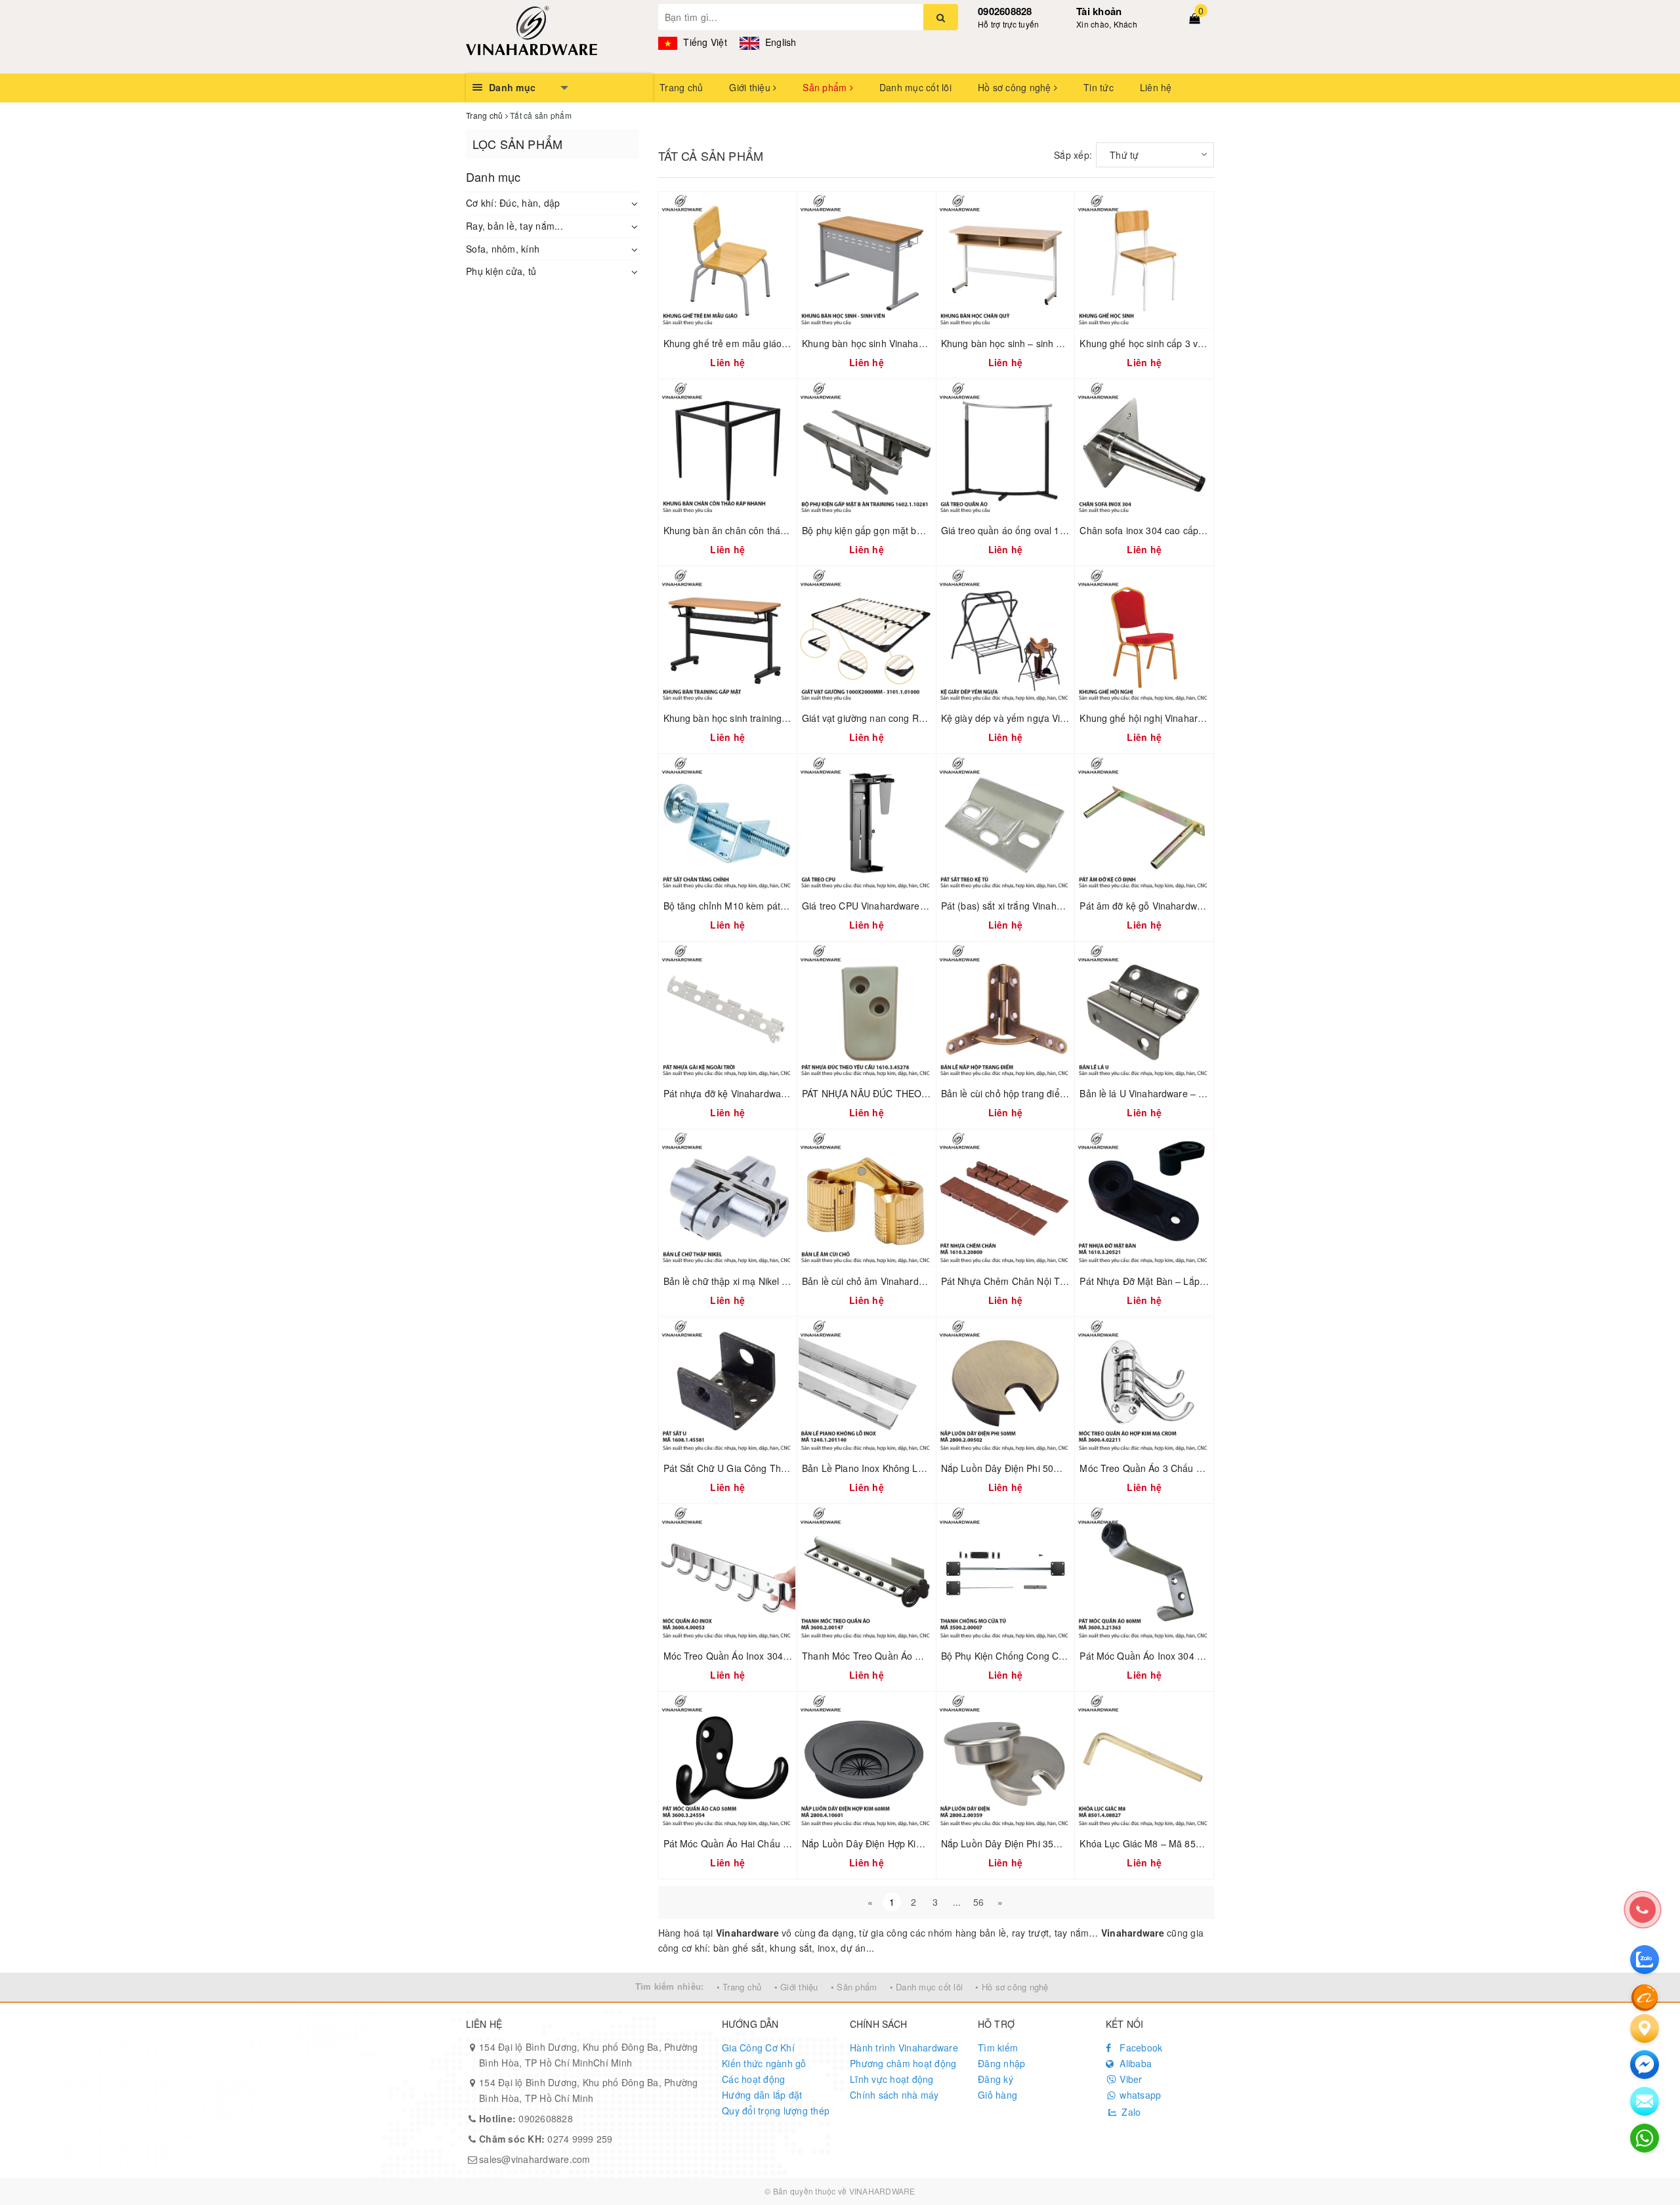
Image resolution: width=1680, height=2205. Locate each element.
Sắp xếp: (1073, 155)
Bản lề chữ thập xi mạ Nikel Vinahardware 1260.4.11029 (783, 1281)
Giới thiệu (751, 87)
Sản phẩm (826, 87)
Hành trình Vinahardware (904, 2047)
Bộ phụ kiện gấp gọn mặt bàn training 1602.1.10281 (913, 530)
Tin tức (1099, 87)
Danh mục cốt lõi (915, 87)
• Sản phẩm (854, 1987)
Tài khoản (1099, 11)
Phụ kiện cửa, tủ (501, 271)
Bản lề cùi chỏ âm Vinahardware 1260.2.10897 (901, 1281)
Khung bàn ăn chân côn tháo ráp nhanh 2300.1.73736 (779, 530)
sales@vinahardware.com (535, 2159)
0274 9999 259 (546, 2139)
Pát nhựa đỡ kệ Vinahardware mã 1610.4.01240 (766, 1093)
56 (979, 1902)
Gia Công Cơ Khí (758, 2047)
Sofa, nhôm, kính (503, 249)
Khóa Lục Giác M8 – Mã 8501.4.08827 (1162, 1843)
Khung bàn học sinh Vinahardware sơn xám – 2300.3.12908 (929, 343)
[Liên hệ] (1645, 2028)
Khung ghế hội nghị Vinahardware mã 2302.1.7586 (1187, 718)
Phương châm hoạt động (903, 2063)
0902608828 (1005, 11)
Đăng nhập (1001, 2063)
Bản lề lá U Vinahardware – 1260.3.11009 (1168, 1093)
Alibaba (1134, 2063)
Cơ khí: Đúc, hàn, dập (513, 203)
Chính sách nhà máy (894, 2095)
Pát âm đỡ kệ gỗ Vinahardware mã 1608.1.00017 (1184, 906)
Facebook (1140, 2047)
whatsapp (1139, 2095)
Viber (1130, 2079)
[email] (1645, 2065)
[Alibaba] (1645, 1996)
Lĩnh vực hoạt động (892, 2079)
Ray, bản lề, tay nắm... (514, 226)
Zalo (1130, 2112)
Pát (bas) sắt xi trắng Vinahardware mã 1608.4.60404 (1055, 906)
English (780, 42)
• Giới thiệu (796, 1987)
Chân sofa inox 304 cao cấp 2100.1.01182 (1169, 530)
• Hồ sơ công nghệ (1012, 1987)
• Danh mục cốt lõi (927, 1987)
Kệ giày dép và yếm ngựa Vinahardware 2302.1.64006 (1057, 718)
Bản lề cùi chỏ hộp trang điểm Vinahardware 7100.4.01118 (1066, 1093)
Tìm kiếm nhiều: (670, 1986)
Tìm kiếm (998, 2047)
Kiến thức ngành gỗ (764, 2063)
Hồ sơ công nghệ (1016, 87)
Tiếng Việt (704, 42)
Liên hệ (1156, 87)
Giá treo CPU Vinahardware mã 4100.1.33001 (900, 906)
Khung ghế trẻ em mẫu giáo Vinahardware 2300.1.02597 (784, 343)
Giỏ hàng (997, 2095)
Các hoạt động (753, 2079)
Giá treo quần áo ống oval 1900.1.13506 (1027, 530)
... (957, 1902)
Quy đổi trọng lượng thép (776, 2110)
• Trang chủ (739, 1987)
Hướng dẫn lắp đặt (762, 2095)
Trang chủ (681, 87)
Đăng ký (996, 2079)
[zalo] (1645, 1960)
